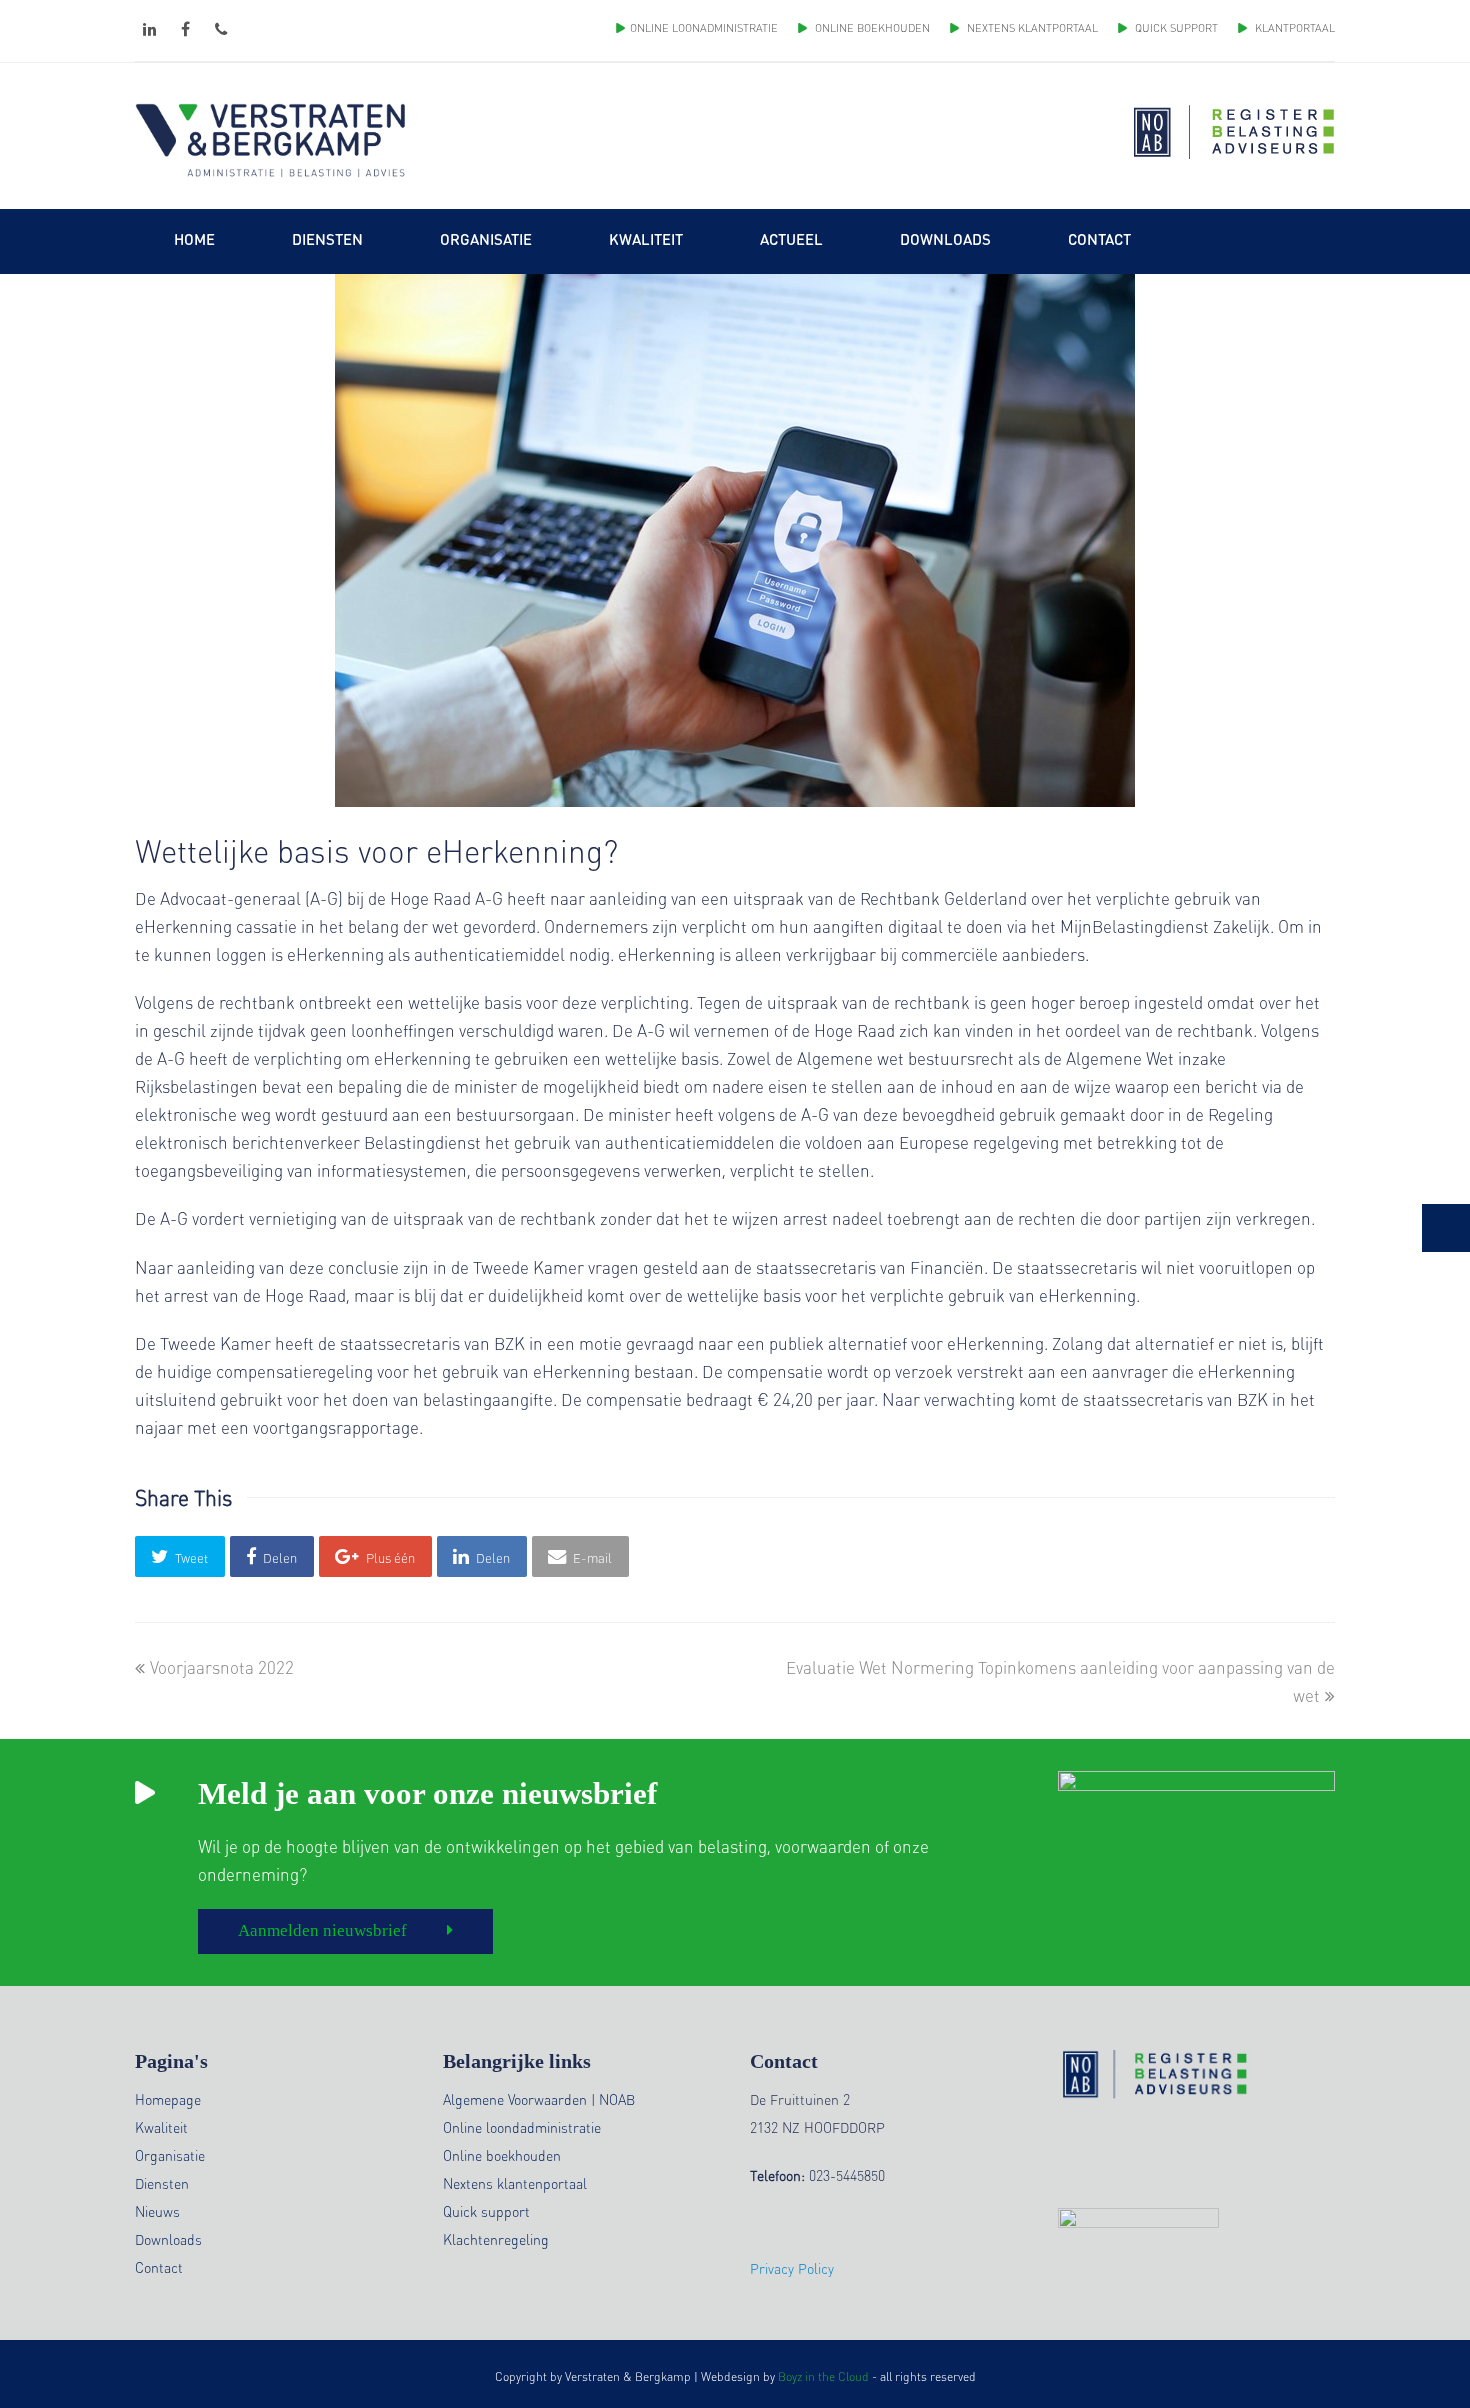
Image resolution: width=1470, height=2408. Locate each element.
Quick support (486, 2211)
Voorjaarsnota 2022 (221, 1667)
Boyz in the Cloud (823, 2376)
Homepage (168, 2099)
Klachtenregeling (496, 2239)
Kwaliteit (161, 2127)
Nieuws (157, 2211)
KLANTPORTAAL (1293, 28)
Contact (159, 2267)
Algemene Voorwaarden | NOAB (539, 2099)
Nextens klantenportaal (515, 2183)
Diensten (162, 2183)
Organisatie (170, 2155)
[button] (180, 1556)
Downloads (168, 2239)
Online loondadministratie (522, 2127)
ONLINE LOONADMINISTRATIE (704, 28)
